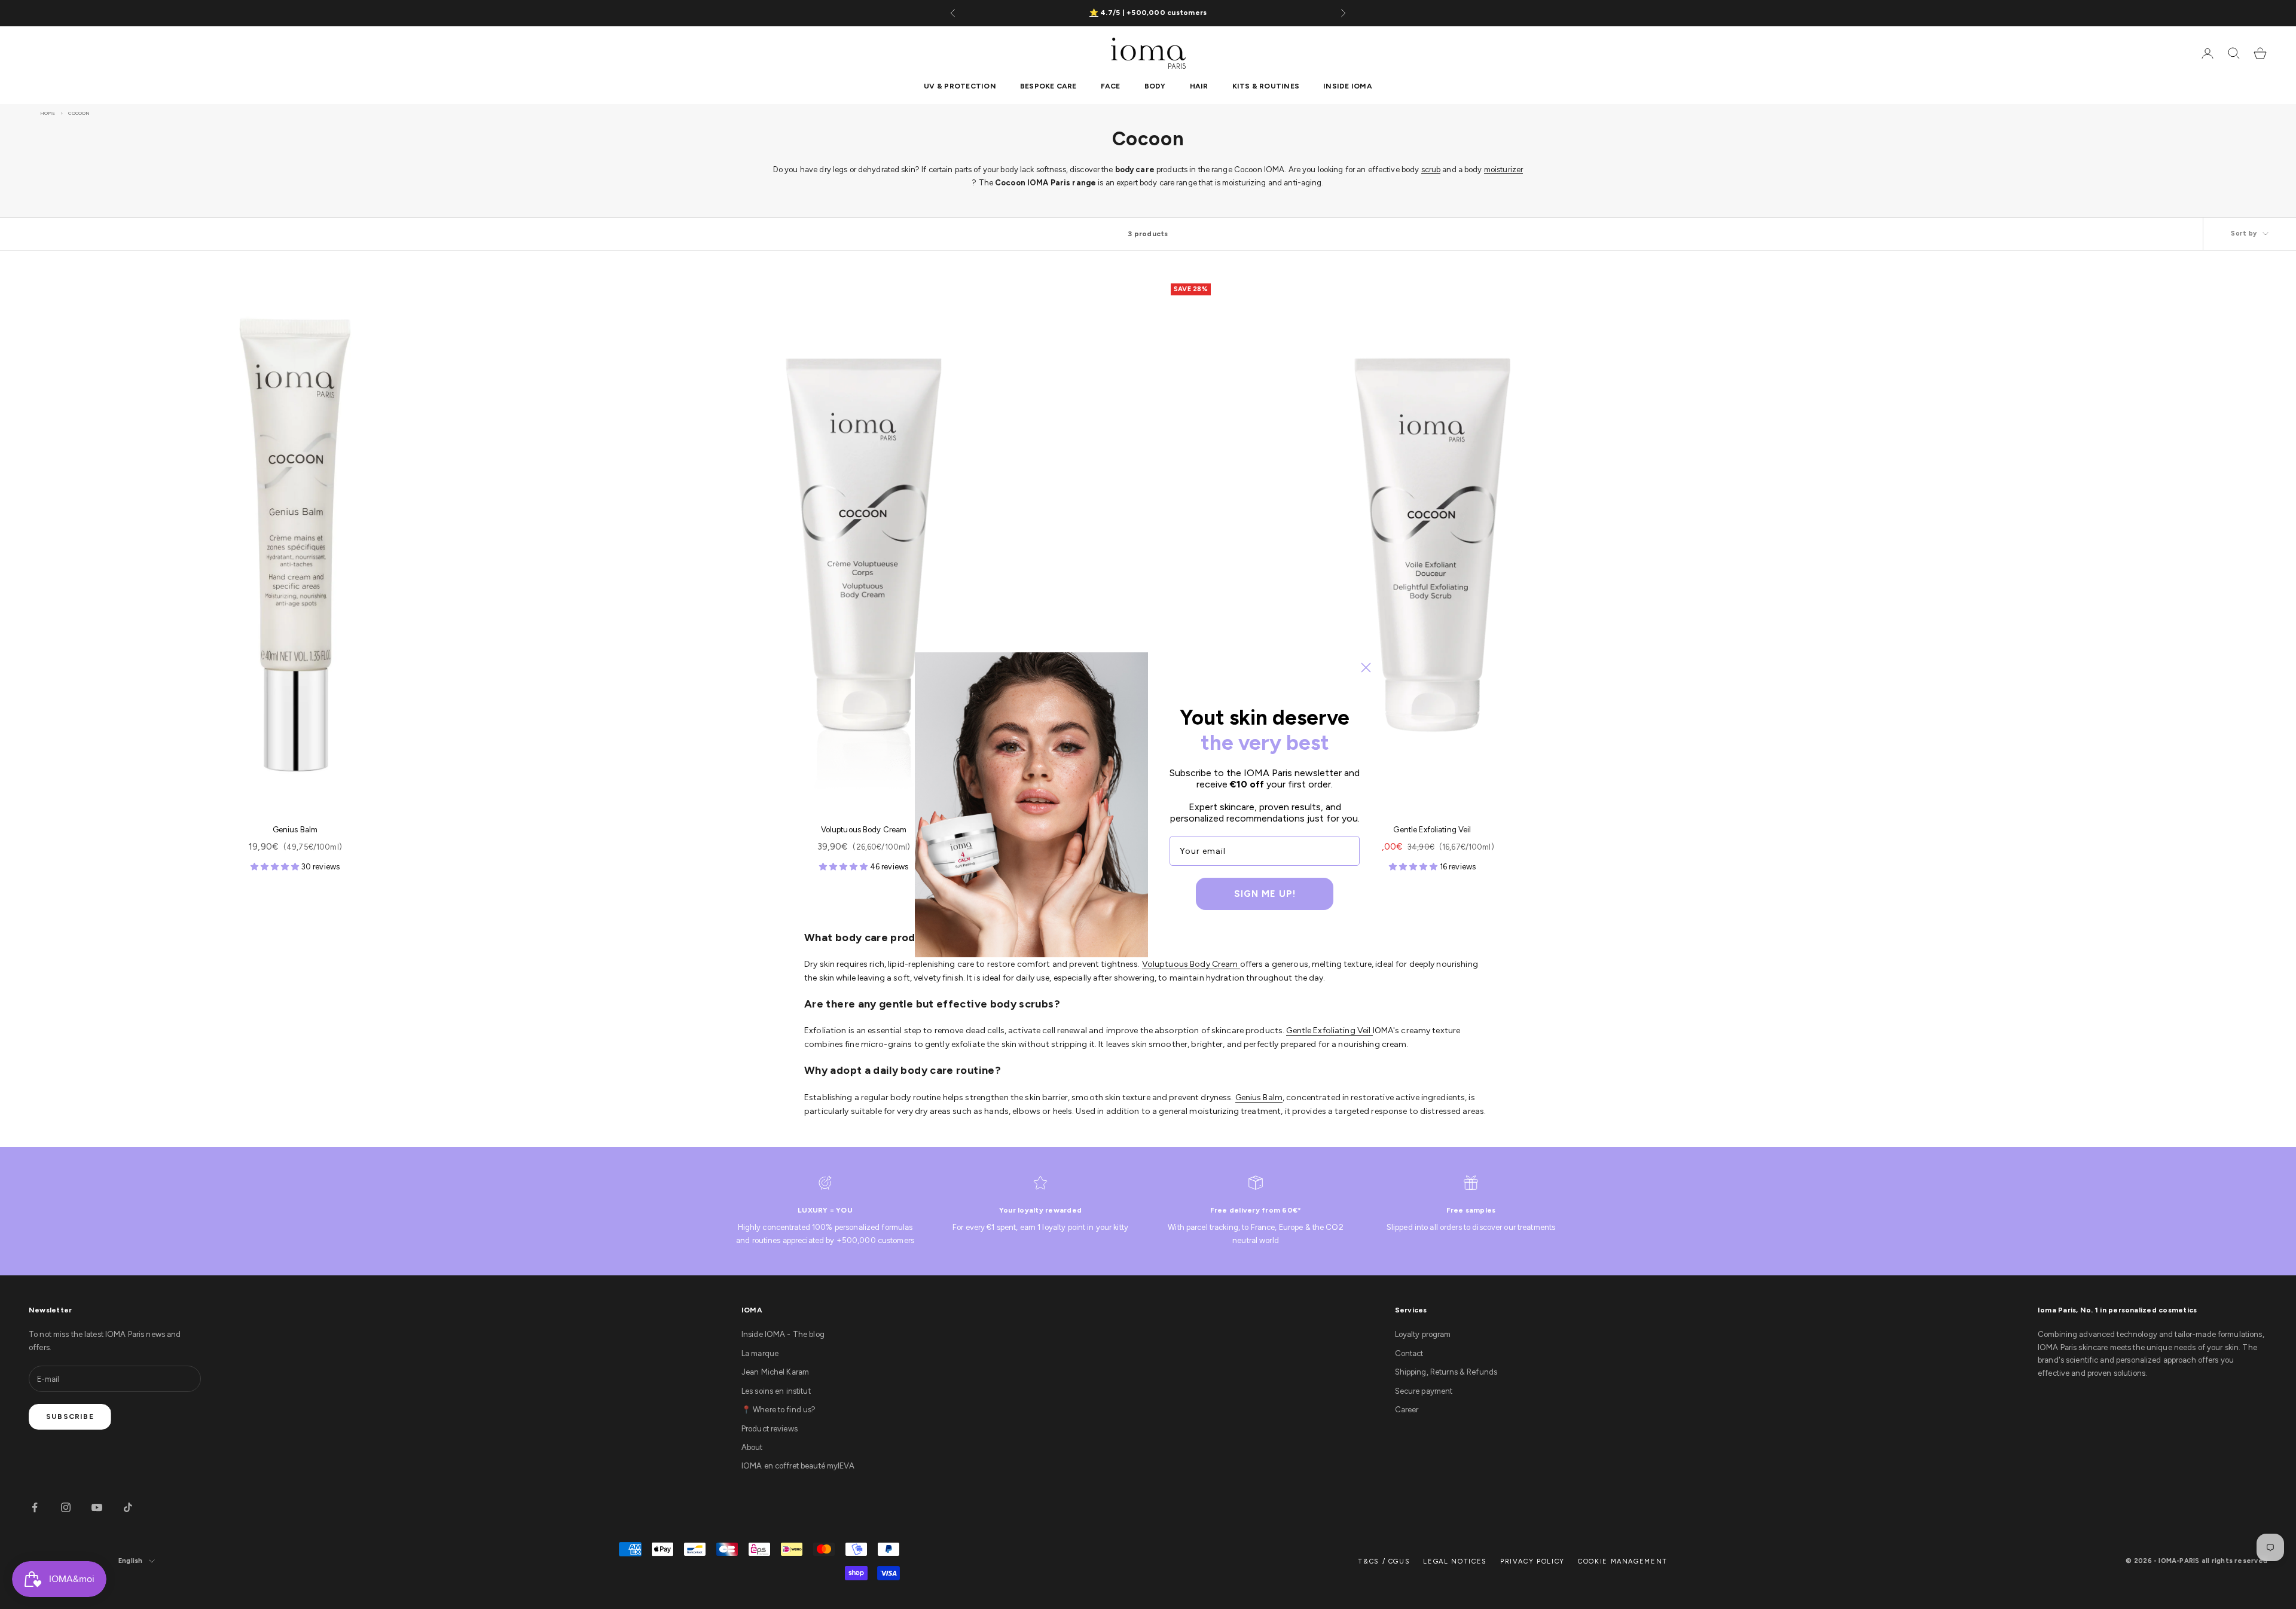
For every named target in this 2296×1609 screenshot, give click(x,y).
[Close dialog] (1366, 668)
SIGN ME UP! (1265, 894)
